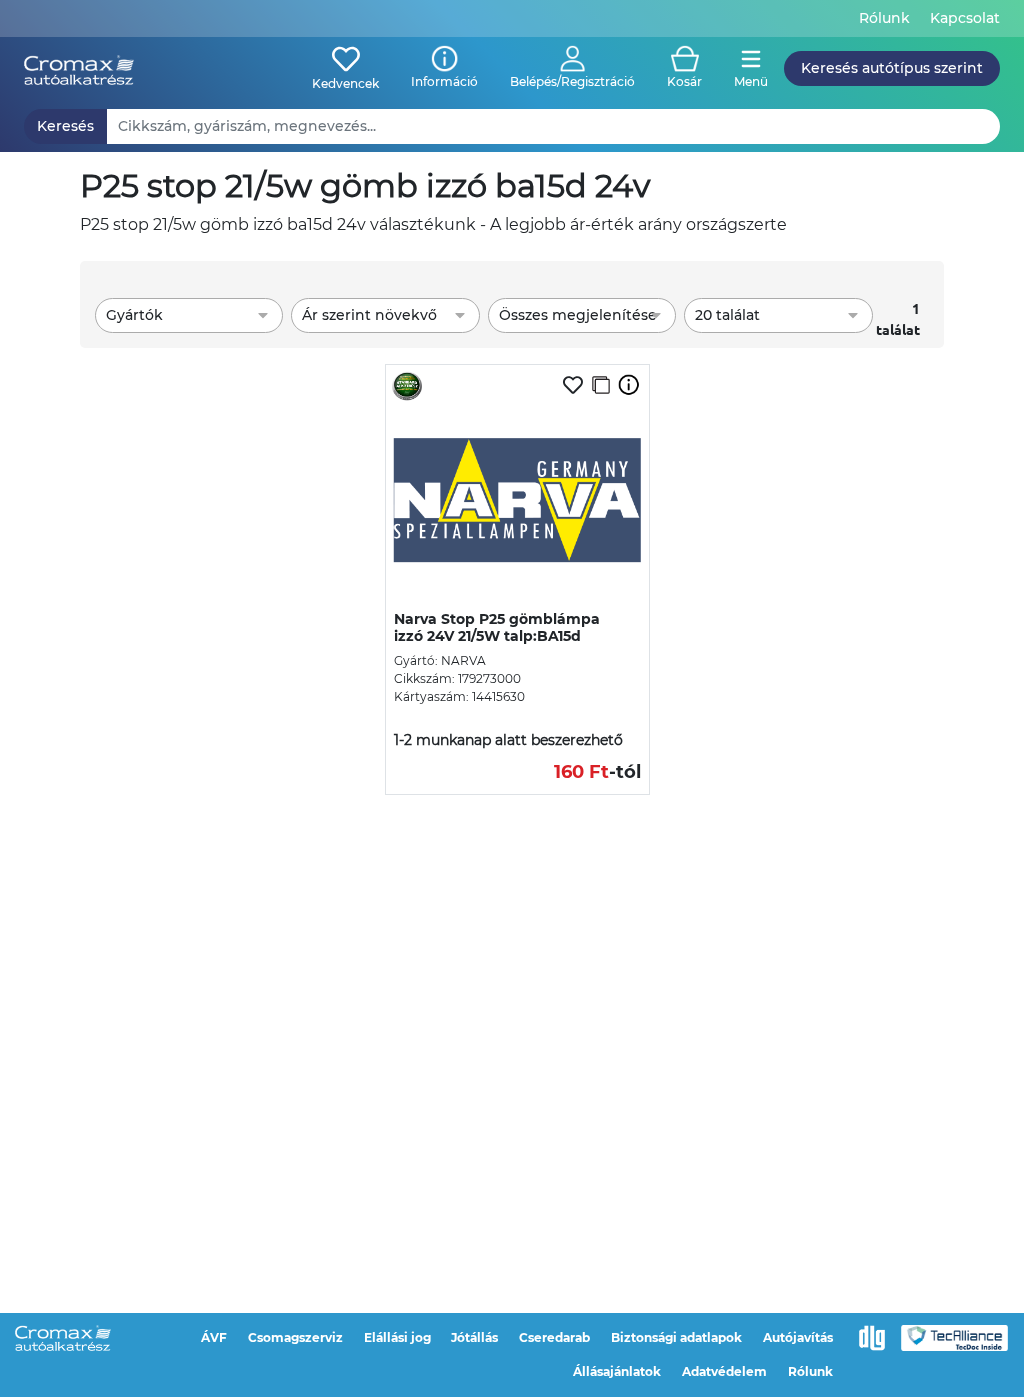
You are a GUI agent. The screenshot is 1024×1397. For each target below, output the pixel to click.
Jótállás (474, 1337)
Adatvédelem (724, 1371)
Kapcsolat (965, 18)
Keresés (65, 126)
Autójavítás (798, 1337)
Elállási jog (397, 1337)
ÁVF (214, 1337)
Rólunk (884, 18)
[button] (572, 69)
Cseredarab (554, 1337)
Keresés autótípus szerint (892, 68)
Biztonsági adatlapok (676, 1337)
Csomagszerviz (295, 1337)
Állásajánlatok (617, 1371)
